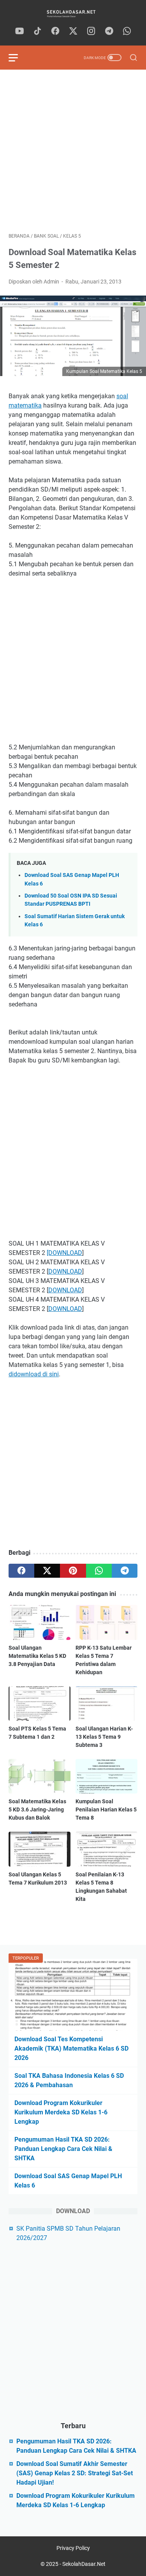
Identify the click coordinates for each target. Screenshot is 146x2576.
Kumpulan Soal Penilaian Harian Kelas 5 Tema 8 (106, 1809)
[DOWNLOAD (64, 1253)
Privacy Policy (73, 2548)
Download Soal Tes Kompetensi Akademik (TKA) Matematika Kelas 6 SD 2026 (71, 2048)
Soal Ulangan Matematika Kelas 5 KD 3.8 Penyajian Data (37, 1656)
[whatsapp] (127, 31)
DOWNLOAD (65, 1271)
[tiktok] (37, 31)
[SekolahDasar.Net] (73, 13)
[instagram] (91, 31)
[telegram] (109, 31)
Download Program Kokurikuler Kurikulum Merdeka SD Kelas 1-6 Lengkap (61, 2112)
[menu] (18, 58)
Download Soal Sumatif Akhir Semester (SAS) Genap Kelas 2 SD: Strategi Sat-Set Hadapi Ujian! (75, 2473)
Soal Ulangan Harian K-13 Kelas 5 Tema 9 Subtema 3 (104, 1737)
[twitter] (73, 31)
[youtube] (19, 31)
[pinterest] (73, 1571)
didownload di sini (34, 1374)
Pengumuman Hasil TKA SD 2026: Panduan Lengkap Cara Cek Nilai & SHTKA (63, 2149)
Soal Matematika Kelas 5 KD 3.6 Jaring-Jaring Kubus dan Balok (37, 1809)
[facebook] (55, 31)
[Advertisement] (73, 151)
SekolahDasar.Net (84, 2564)
